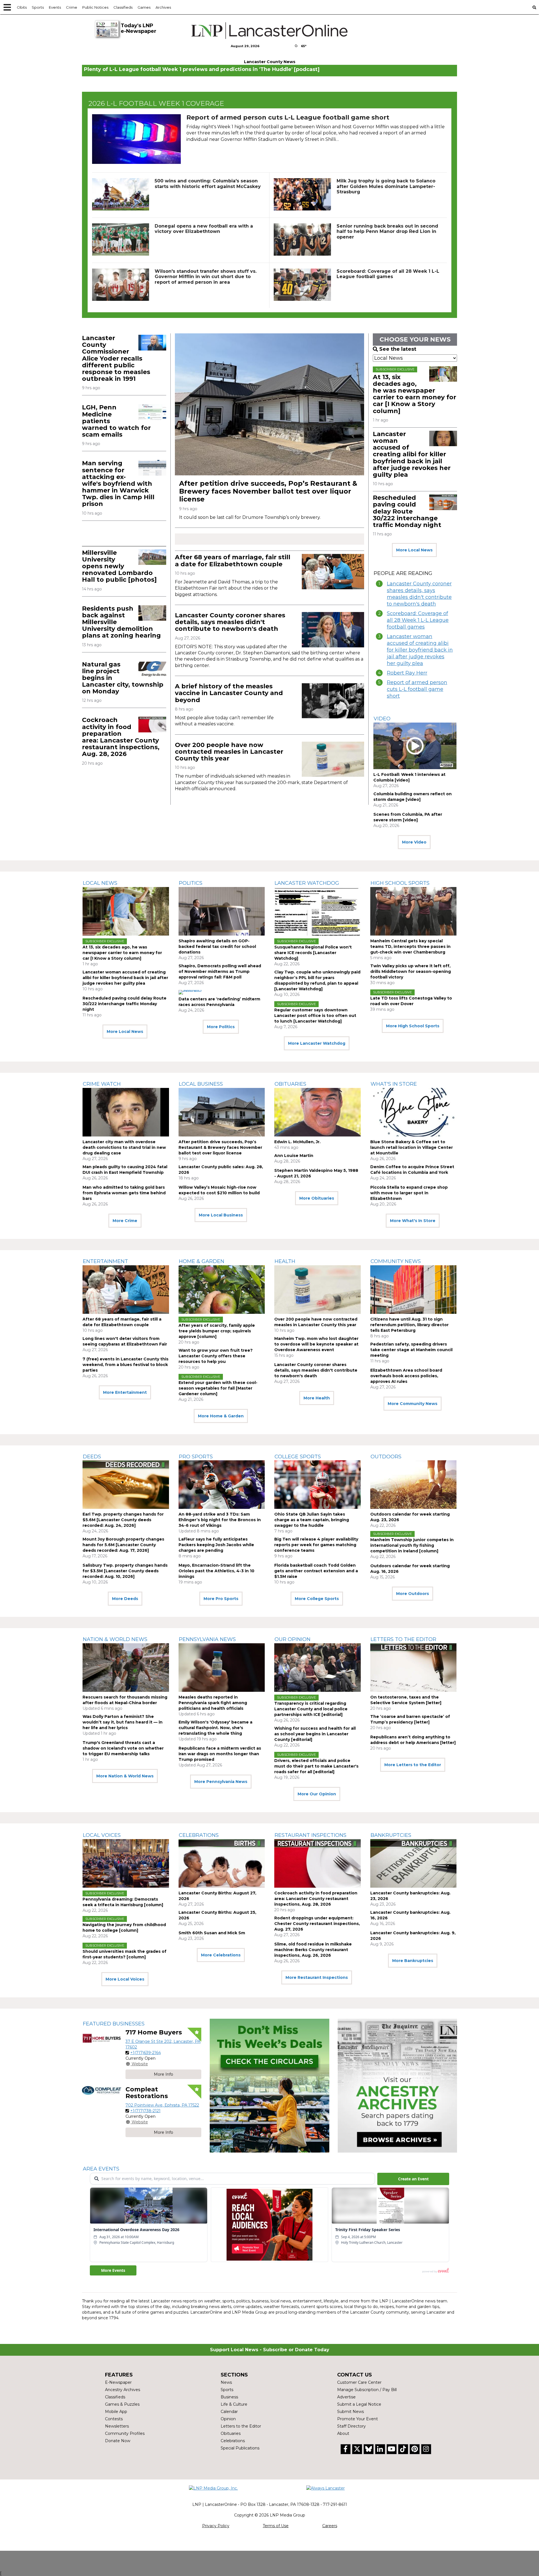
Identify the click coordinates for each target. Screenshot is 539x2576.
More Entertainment (125, 1392)
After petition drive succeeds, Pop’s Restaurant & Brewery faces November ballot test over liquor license (268, 491)
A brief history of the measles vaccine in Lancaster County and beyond (229, 693)
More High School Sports (413, 1026)
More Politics (221, 1027)
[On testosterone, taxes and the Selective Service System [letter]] (414, 1668)
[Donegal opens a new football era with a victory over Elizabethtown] (121, 240)
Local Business (201, 1084)
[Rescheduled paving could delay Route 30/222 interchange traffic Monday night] (443, 502)
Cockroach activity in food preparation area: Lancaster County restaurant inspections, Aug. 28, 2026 (121, 737)
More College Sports (317, 1599)
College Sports (298, 1457)
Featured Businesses (114, 2024)
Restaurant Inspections (310, 1835)
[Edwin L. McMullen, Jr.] (318, 1112)
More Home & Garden (221, 1416)
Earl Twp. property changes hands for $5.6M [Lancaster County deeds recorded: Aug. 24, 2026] (123, 1520)
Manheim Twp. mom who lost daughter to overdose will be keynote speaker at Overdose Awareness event (316, 1344)
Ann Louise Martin (294, 1156)
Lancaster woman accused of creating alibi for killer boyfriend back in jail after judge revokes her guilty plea (412, 454)
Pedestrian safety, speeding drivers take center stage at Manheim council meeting (411, 1350)
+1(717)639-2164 (146, 2053)
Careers (330, 2526)
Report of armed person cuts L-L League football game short (288, 117)
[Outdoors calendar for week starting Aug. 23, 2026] (414, 1485)
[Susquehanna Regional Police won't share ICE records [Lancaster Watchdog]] (318, 911)
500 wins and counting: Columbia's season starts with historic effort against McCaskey (208, 184)
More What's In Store (413, 1221)
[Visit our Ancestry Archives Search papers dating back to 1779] (397, 2086)
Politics (191, 883)
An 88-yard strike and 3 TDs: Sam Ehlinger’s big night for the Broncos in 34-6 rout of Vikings (220, 1520)
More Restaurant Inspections (317, 1977)
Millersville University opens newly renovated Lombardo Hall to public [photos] (119, 566)
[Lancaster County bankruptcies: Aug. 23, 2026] (414, 1863)
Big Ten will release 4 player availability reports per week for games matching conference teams (316, 1545)
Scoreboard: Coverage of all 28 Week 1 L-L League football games (388, 274)
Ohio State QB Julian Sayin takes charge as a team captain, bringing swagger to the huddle (312, 1520)
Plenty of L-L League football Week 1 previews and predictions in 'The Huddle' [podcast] (202, 69)
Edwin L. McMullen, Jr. (297, 1142)
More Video (414, 842)
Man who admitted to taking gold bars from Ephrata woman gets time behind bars (124, 1193)
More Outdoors (413, 1594)
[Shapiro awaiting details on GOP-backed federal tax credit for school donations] (222, 911)
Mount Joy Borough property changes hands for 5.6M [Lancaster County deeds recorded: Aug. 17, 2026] (123, 1545)
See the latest (398, 349)
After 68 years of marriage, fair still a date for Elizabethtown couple (233, 561)
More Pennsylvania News (221, 1782)
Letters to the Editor (403, 1639)
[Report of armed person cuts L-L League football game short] (136, 139)
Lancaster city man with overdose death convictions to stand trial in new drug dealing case (124, 1147)
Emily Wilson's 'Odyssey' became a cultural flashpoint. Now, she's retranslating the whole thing (215, 1728)
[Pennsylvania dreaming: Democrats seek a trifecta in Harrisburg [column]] (126, 1863)
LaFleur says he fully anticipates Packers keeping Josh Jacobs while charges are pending (216, 1545)
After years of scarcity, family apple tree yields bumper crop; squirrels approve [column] (217, 1331)
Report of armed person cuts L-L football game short (417, 689)
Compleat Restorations (147, 2093)
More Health (317, 1398)
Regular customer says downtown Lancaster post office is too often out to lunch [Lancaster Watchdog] (315, 1016)
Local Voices (102, 1835)
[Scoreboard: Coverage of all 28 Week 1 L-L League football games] (302, 285)
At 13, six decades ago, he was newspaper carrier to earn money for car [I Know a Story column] (414, 394)
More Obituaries (317, 1198)
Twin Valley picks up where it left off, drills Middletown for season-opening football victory (411, 971)
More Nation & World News (125, 1776)
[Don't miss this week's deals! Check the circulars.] (269, 2086)
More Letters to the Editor (413, 1765)
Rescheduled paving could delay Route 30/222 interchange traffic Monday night (407, 511)
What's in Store (394, 1084)
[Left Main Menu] (7, 7)
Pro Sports (196, 1457)
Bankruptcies (391, 1835)
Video (382, 719)
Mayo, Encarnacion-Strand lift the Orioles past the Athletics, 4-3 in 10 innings (216, 1571)
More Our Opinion (317, 1794)
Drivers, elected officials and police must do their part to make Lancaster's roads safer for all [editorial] (316, 1766)
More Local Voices (125, 1979)
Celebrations (199, 1835)
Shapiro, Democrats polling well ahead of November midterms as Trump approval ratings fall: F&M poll (220, 971)
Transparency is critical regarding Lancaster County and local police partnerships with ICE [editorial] (311, 1709)
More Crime (125, 1221)
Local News (100, 883)
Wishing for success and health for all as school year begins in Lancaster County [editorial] (315, 1734)
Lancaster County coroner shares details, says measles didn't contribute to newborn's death (230, 622)
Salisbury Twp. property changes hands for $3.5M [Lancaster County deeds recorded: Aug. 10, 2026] (125, 1571)
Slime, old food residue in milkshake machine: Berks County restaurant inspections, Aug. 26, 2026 (313, 1950)
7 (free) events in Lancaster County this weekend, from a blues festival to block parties (125, 1365)
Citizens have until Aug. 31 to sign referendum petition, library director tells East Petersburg (409, 1325)
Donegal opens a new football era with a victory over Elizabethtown (204, 229)
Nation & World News (115, 1639)
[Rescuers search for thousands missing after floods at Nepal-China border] (126, 1668)
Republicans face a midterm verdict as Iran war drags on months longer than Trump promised (220, 1754)
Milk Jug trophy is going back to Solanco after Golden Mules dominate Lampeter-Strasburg (386, 186)
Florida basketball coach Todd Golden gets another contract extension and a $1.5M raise (316, 1571)
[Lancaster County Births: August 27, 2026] (222, 1863)
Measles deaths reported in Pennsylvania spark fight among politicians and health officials (213, 1703)
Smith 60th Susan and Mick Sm (212, 1933)
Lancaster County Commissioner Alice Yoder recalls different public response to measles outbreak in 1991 (116, 358)
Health (285, 1261)
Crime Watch (102, 1084)
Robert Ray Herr (407, 673)
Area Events (101, 2169)
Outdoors (386, 1457)
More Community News (413, 1404)
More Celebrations (221, 1955)
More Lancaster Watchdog (317, 1043)
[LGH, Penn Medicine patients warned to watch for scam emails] (152, 412)
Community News (396, 1261)
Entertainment (105, 1261)
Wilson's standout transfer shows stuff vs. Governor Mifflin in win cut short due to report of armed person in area (206, 277)
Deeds (92, 1457)
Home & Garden (202, 1261)
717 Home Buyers (154, 2032)
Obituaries (290, 1084)
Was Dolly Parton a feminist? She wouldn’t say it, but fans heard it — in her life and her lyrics (123, 1722)
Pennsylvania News (207, 1639)
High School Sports (400, 883)
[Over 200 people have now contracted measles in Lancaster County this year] (333, 759)
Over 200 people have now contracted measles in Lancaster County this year (229, 752)
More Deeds (125, 1599)
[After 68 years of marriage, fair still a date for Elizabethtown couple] (333, 571)
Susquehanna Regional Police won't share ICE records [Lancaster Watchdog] (313, 953)
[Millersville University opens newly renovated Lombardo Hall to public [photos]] (152, 557)
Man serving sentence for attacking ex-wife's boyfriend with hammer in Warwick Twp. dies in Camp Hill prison (118, 483)
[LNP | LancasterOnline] (270, 31)
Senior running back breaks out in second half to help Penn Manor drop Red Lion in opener (387, 231)
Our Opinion (293, 1639)
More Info (164, 2074)
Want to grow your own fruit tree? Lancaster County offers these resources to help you (216, 1356)
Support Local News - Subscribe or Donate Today (270, 2350)
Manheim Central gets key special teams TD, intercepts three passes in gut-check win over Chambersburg (410, 946)
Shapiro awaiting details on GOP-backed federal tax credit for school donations (217, 946)
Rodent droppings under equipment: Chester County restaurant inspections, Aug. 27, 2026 (317, 1924)
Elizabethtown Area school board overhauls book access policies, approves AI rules (406, 1376)
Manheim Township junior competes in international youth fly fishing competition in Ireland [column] (412, 1545)
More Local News (414, 550)
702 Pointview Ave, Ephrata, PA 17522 (162, 2105)
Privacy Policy (216, 2526)
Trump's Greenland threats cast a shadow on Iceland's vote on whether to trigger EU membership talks (123, 1748)
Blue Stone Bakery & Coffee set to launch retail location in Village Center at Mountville (412, 1147)
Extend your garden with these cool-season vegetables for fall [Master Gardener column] (218, 1388)
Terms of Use (276, 2526)
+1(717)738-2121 (145, 2111)
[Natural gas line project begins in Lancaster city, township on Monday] (152, 669)
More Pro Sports (221, 1599)
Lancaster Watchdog (307, 883)
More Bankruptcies (413, 1961)
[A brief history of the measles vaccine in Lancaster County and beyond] (333, 701)
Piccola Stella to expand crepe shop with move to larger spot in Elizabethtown (409, 1193)
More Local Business (221, 1215)
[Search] (534, 7)
